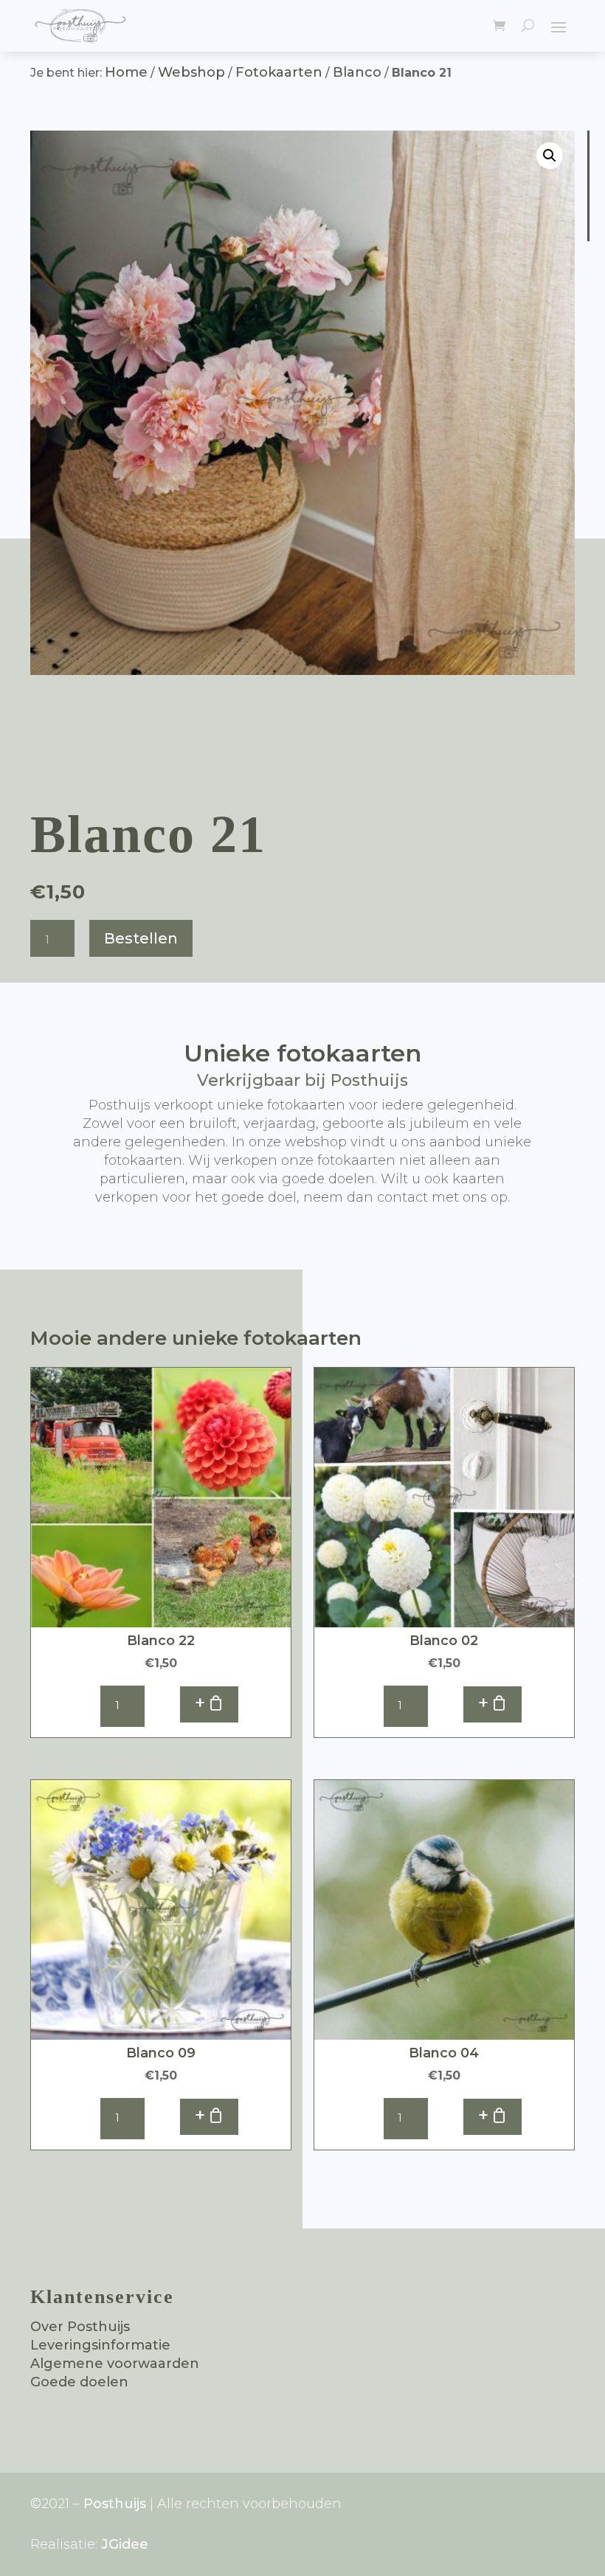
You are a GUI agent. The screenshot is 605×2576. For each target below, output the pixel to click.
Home (126, 72)
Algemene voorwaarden (115, 2364)
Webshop (191, 72)
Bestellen (141, 938)
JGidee (125, 2544)
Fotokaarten (279, 72)
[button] (550, 156)
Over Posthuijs (80, 2327)
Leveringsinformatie (100, 2345)
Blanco (357, 72)
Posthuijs (115, 2504)
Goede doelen (79, 2382)
